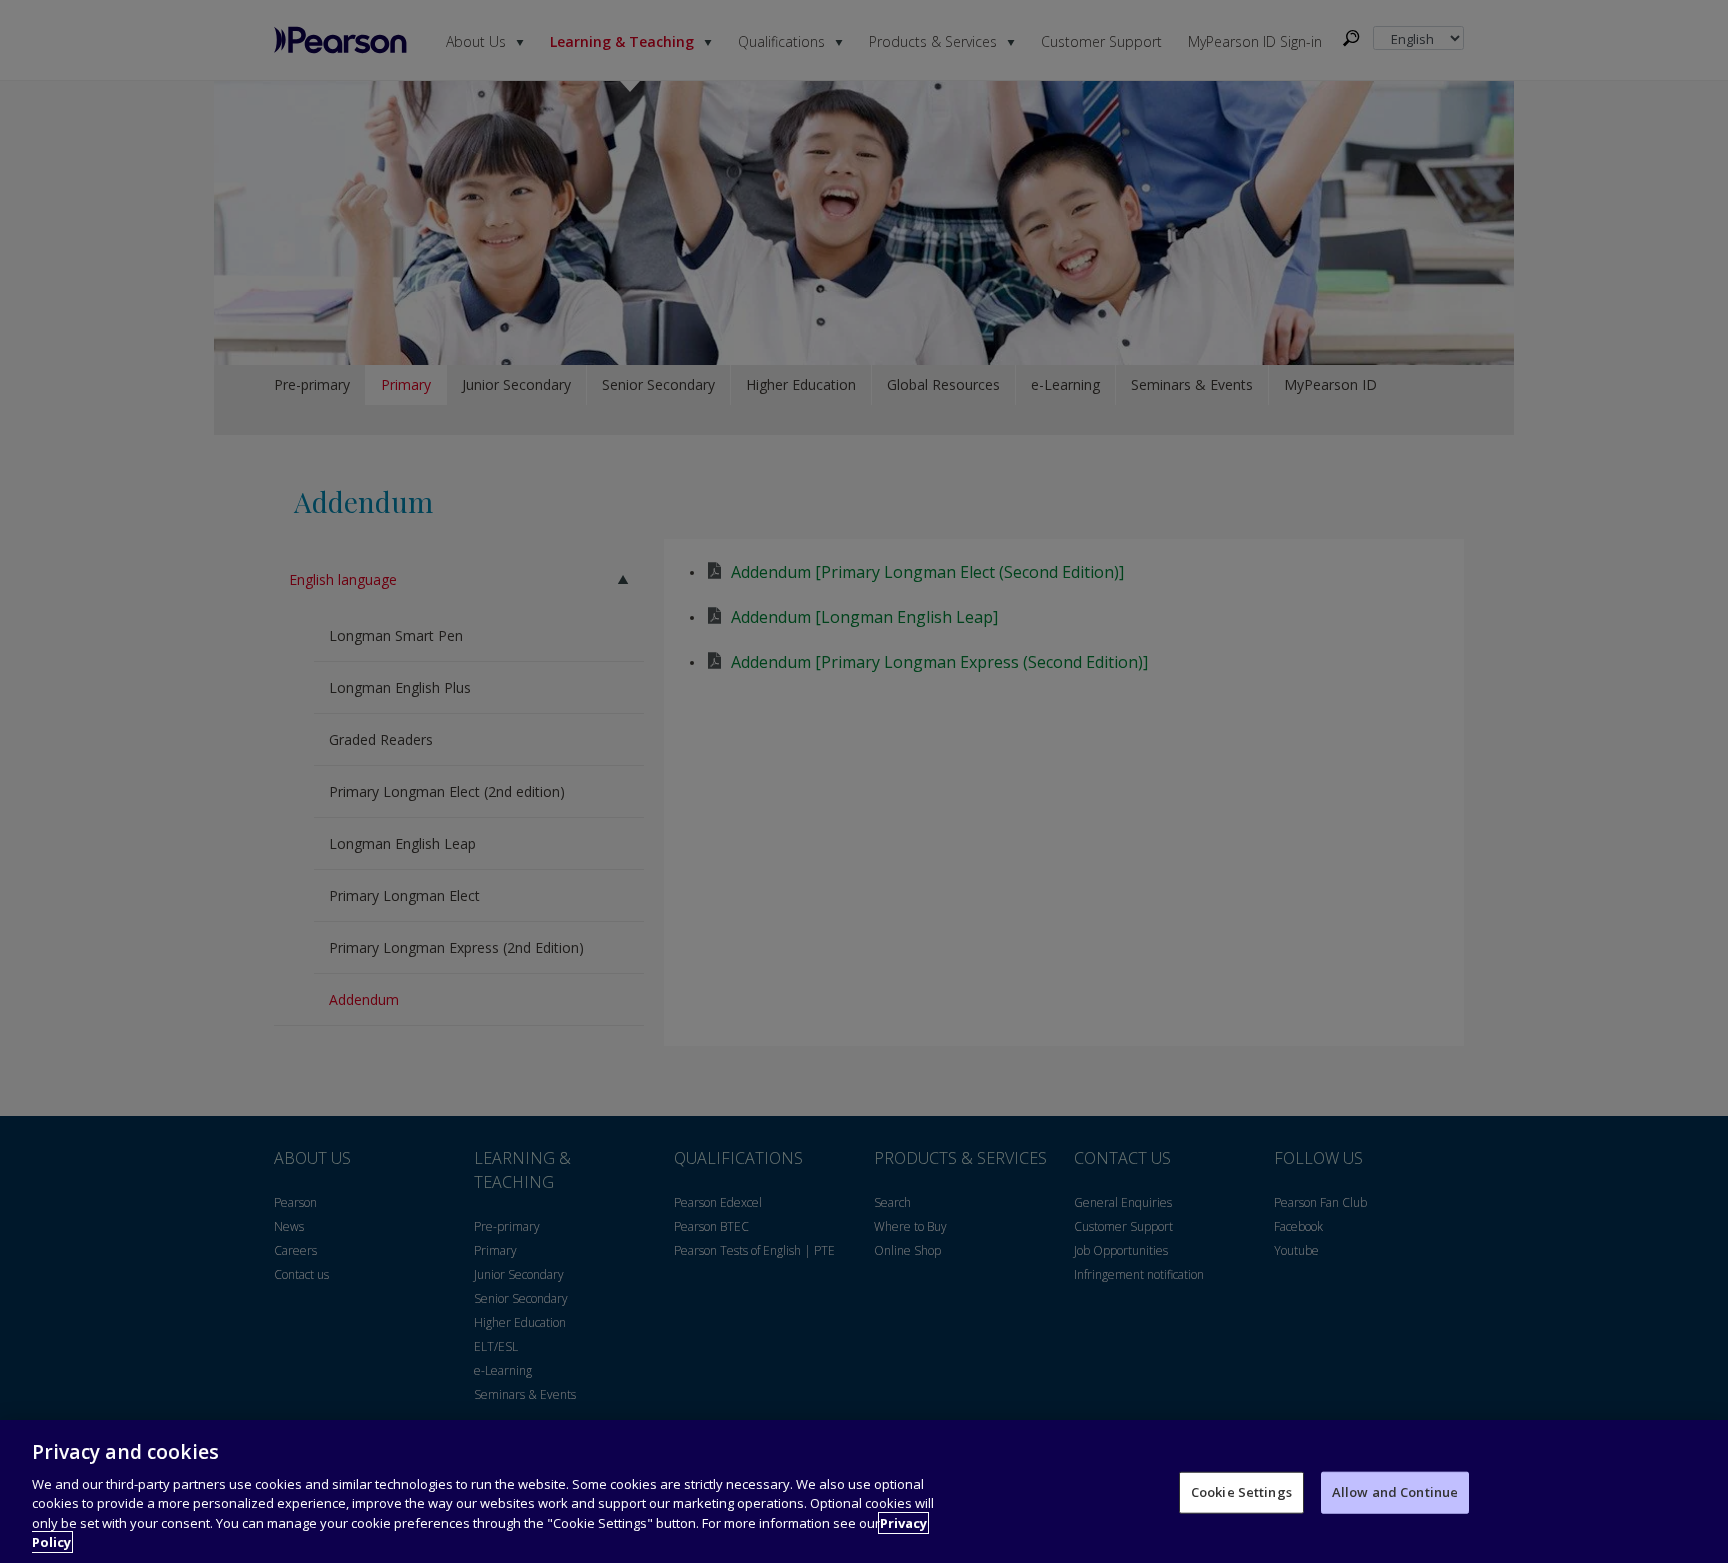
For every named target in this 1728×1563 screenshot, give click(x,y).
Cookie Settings (1241, 1492)
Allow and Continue (1395, 1492)
